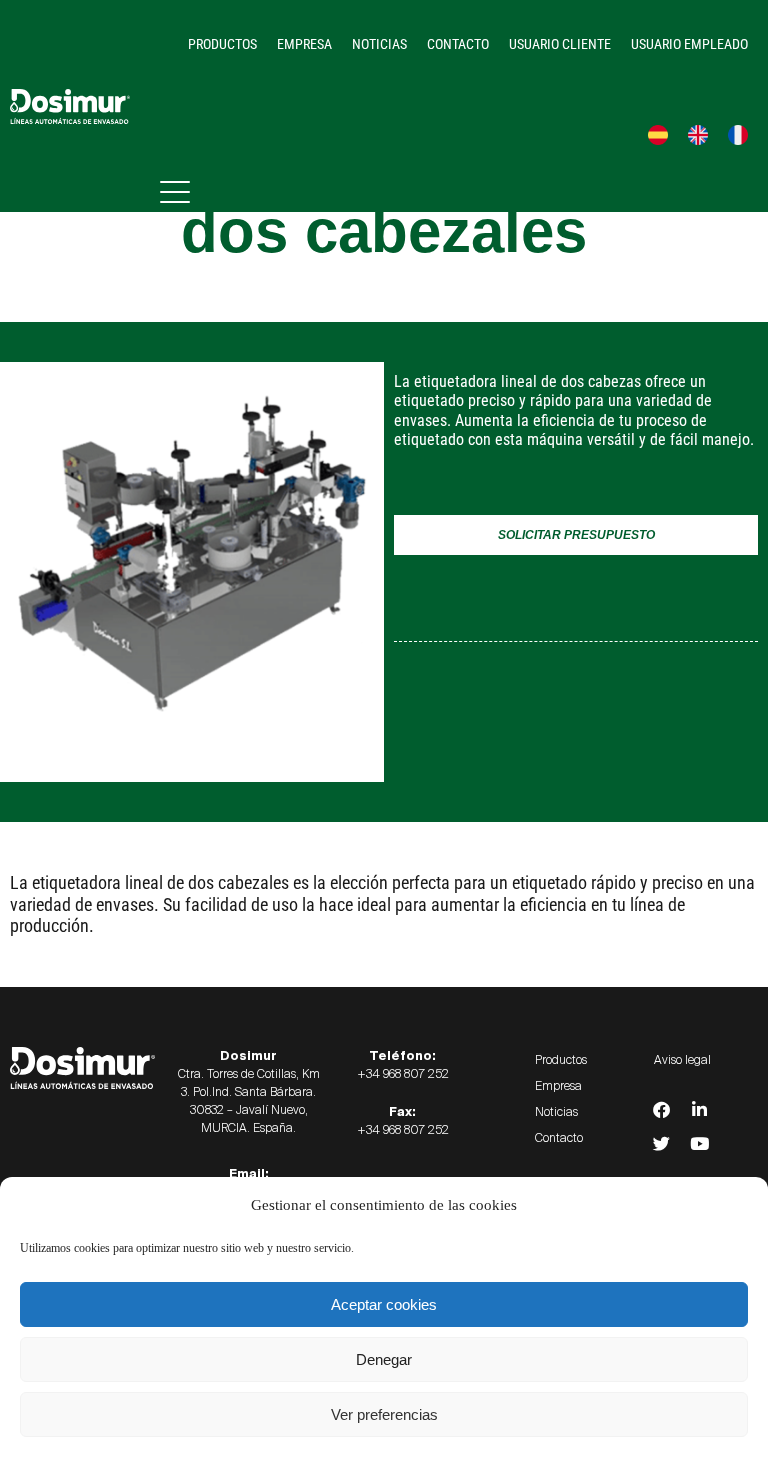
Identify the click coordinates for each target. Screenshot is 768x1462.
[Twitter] (661, 1144)
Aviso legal (682, 1060)
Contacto (458, 44)
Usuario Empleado (689, 44)
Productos (222, 44)
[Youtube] (699, 1144)
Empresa (304, 44)
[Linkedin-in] (699, 1110)
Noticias (379, 44)
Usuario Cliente (560, 44)
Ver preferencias (384, 1414)
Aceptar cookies (384, 1304)
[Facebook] (661, 1110)
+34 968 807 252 (403, 1074)
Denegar (384, 1359)
